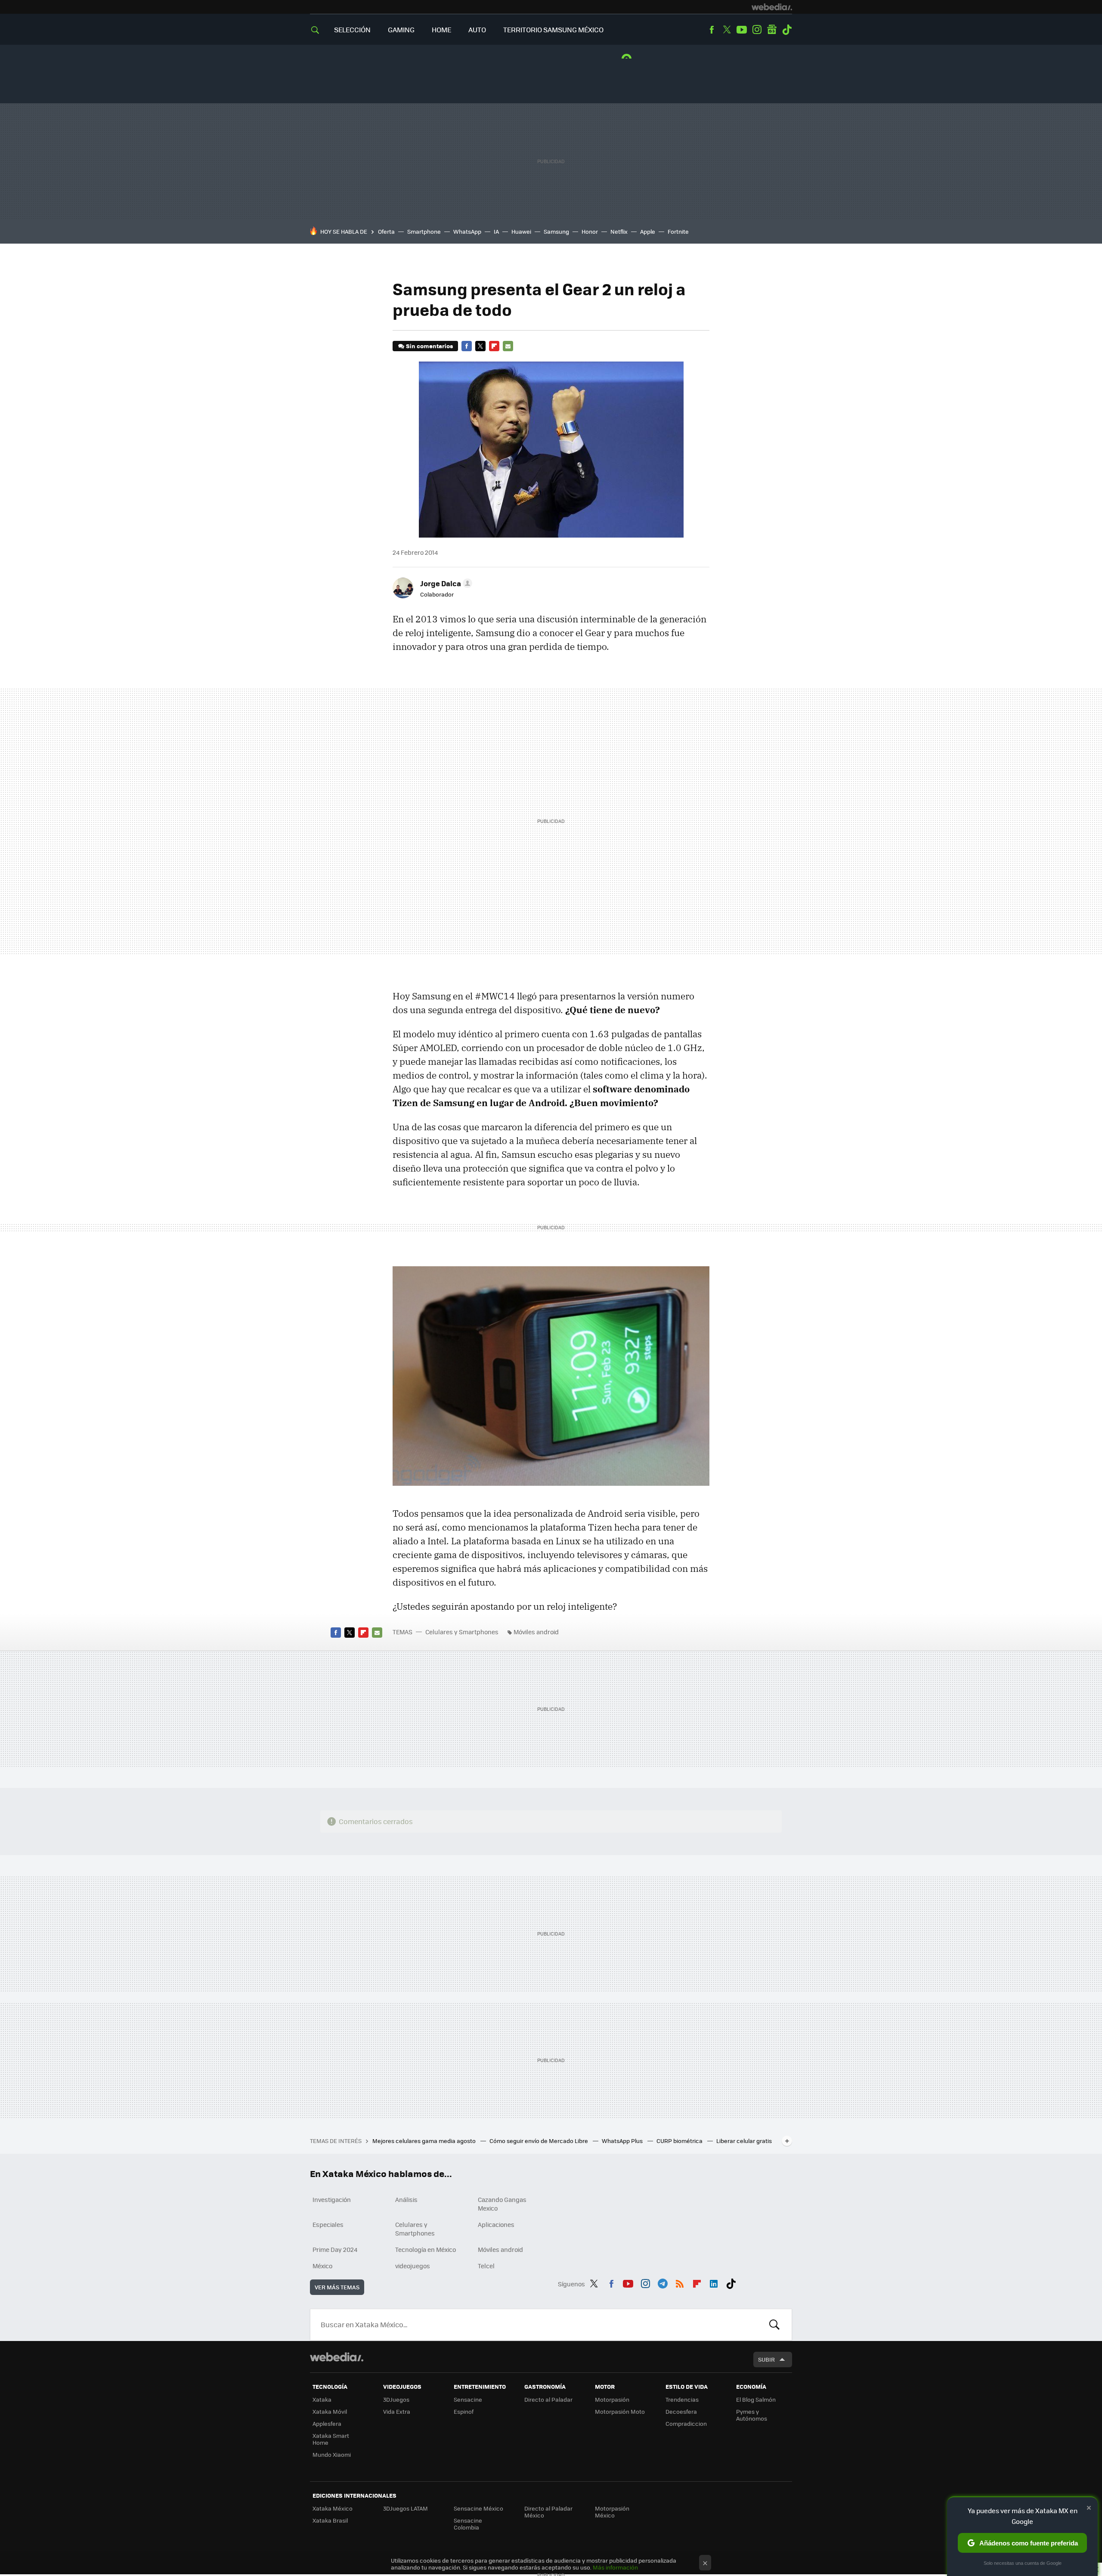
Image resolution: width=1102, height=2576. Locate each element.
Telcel (486, 2266)
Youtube (742, 30)
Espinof (464, 2411)
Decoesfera (681, 2411)
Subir (766, 2359)
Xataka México (333, 2508)
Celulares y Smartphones (462, 1632)
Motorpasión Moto (620, 2411)
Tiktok (787, 30)
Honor (590, 231)
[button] (445, 583)
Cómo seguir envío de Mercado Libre (539, 2141)
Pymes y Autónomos (752, 2415)
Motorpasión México (612, 2512)
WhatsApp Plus (623, 2141)
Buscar (774, 2325)
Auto (477, 29)
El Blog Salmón (756, 2399)
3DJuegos (396, 2399)
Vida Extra (397, 2411)
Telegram (662, 2282)
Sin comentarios (429, 346)
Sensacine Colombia (468, 2524)
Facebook (712, 30)
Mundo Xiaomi (332, 2454)
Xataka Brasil (330, 2520)
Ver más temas (337, 2287)
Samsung (556, 231)
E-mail (508, 346)
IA (496, 231)
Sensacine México (478, 2508)
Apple (648, 231)
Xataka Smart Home (331, 2439)
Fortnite (678, 231)
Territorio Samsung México (553, 29)
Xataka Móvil (330, 2411)
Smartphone (424, 231)
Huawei (521, 231)
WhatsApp (467, 231)
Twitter (727, 30)
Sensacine (468, 2399)
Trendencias (682, 2399)
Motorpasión (612, 2399)
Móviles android (536, 1632)
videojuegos (413, 2266)
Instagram (757, 30)
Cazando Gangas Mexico (502, 2204)
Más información (615, 2567)
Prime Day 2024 (335, 2249)
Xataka (322, 2399)
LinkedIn (714, 2282)
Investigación (332, 2199)
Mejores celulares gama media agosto (425, 2141)
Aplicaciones (496, 2224)
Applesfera (327, 2423)
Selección (352, 29)
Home (441, 29)
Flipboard (494, 346)
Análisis (406, 2199)
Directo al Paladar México (548, 2512)
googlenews (772, 30)
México (322, 2266)
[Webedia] (772, 7)
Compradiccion (686, 2423)
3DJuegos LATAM (406, 2508)
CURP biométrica (680, 2141)
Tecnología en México (426, 2249)
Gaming (401, 29)
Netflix (619, 231)
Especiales (328, 2224)
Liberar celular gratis (744, 2141)
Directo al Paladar (548, 2399)
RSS (680, 2282)
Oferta (386, 231)
